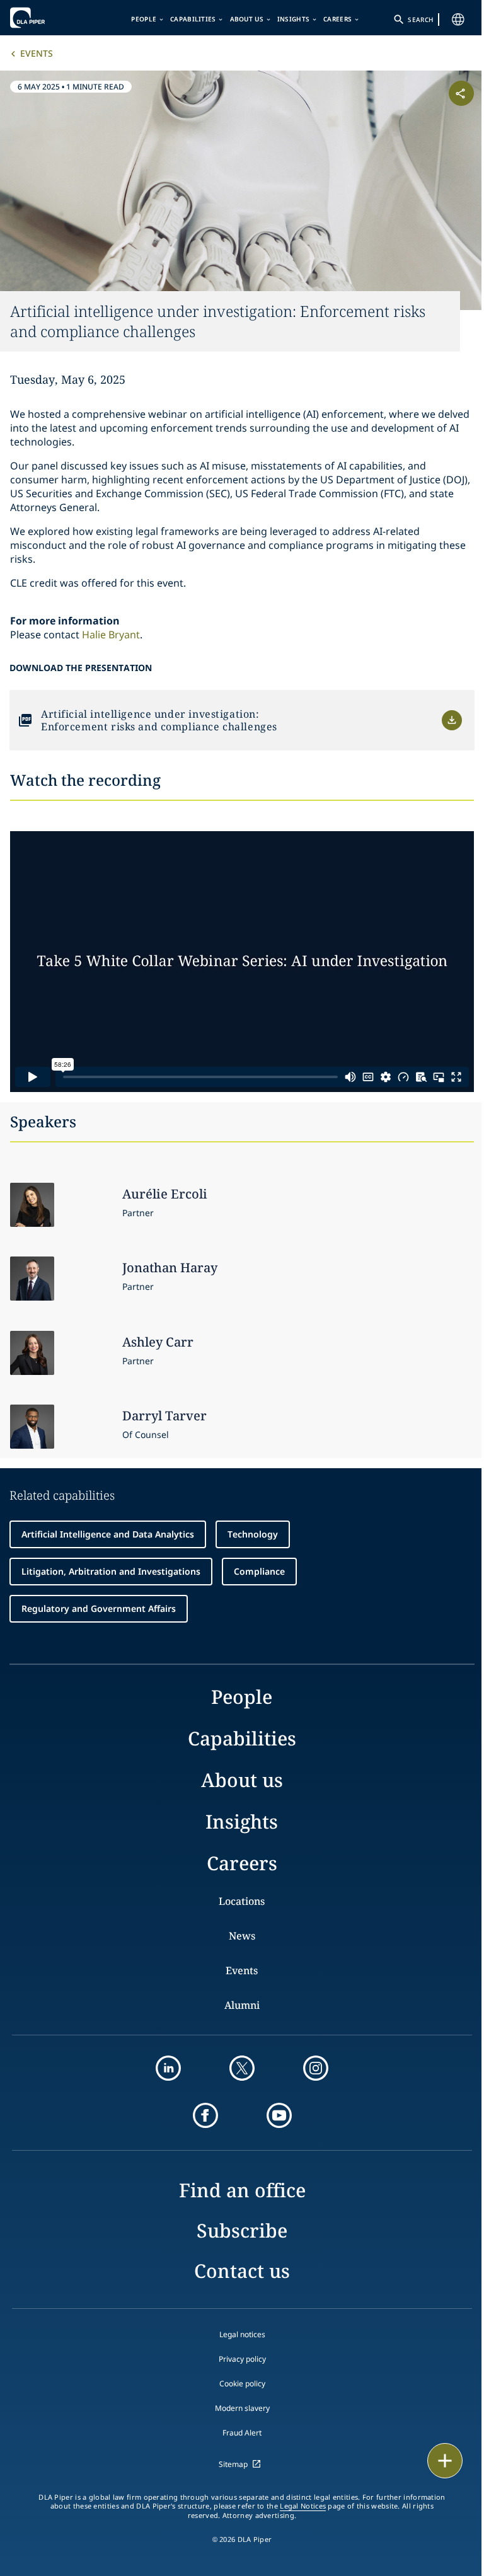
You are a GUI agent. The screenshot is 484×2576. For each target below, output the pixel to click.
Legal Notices (303, 2506)
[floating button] (445, 2461)
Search (420, 20)
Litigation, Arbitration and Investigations (111, 1571)
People (144, 19)
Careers (337, 19)
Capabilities (193, 19)
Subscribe (242, 2230)
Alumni (242, 2005)
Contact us (242, 2271)
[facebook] (205, 2115)
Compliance (259, 1571)
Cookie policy (242, 2383)
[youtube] (279, 2115)
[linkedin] (168, 2068)
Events (37, 53)
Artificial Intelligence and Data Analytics (108, 1534)
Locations (242, 1901)
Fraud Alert (242, 2433)
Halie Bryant (111, 635)
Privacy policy (242, 2359)
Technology (253, 1534)
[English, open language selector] (458, 20)
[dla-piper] (49, 18)
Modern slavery (242, 2408)
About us (247, 19)
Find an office (242, 2190)
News (242, 1936)
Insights (293, 19)
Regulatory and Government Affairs (99, 1608)
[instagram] (316, 2068)
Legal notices (242, 2334)
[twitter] (242, 2068)
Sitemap (233, 2464)
